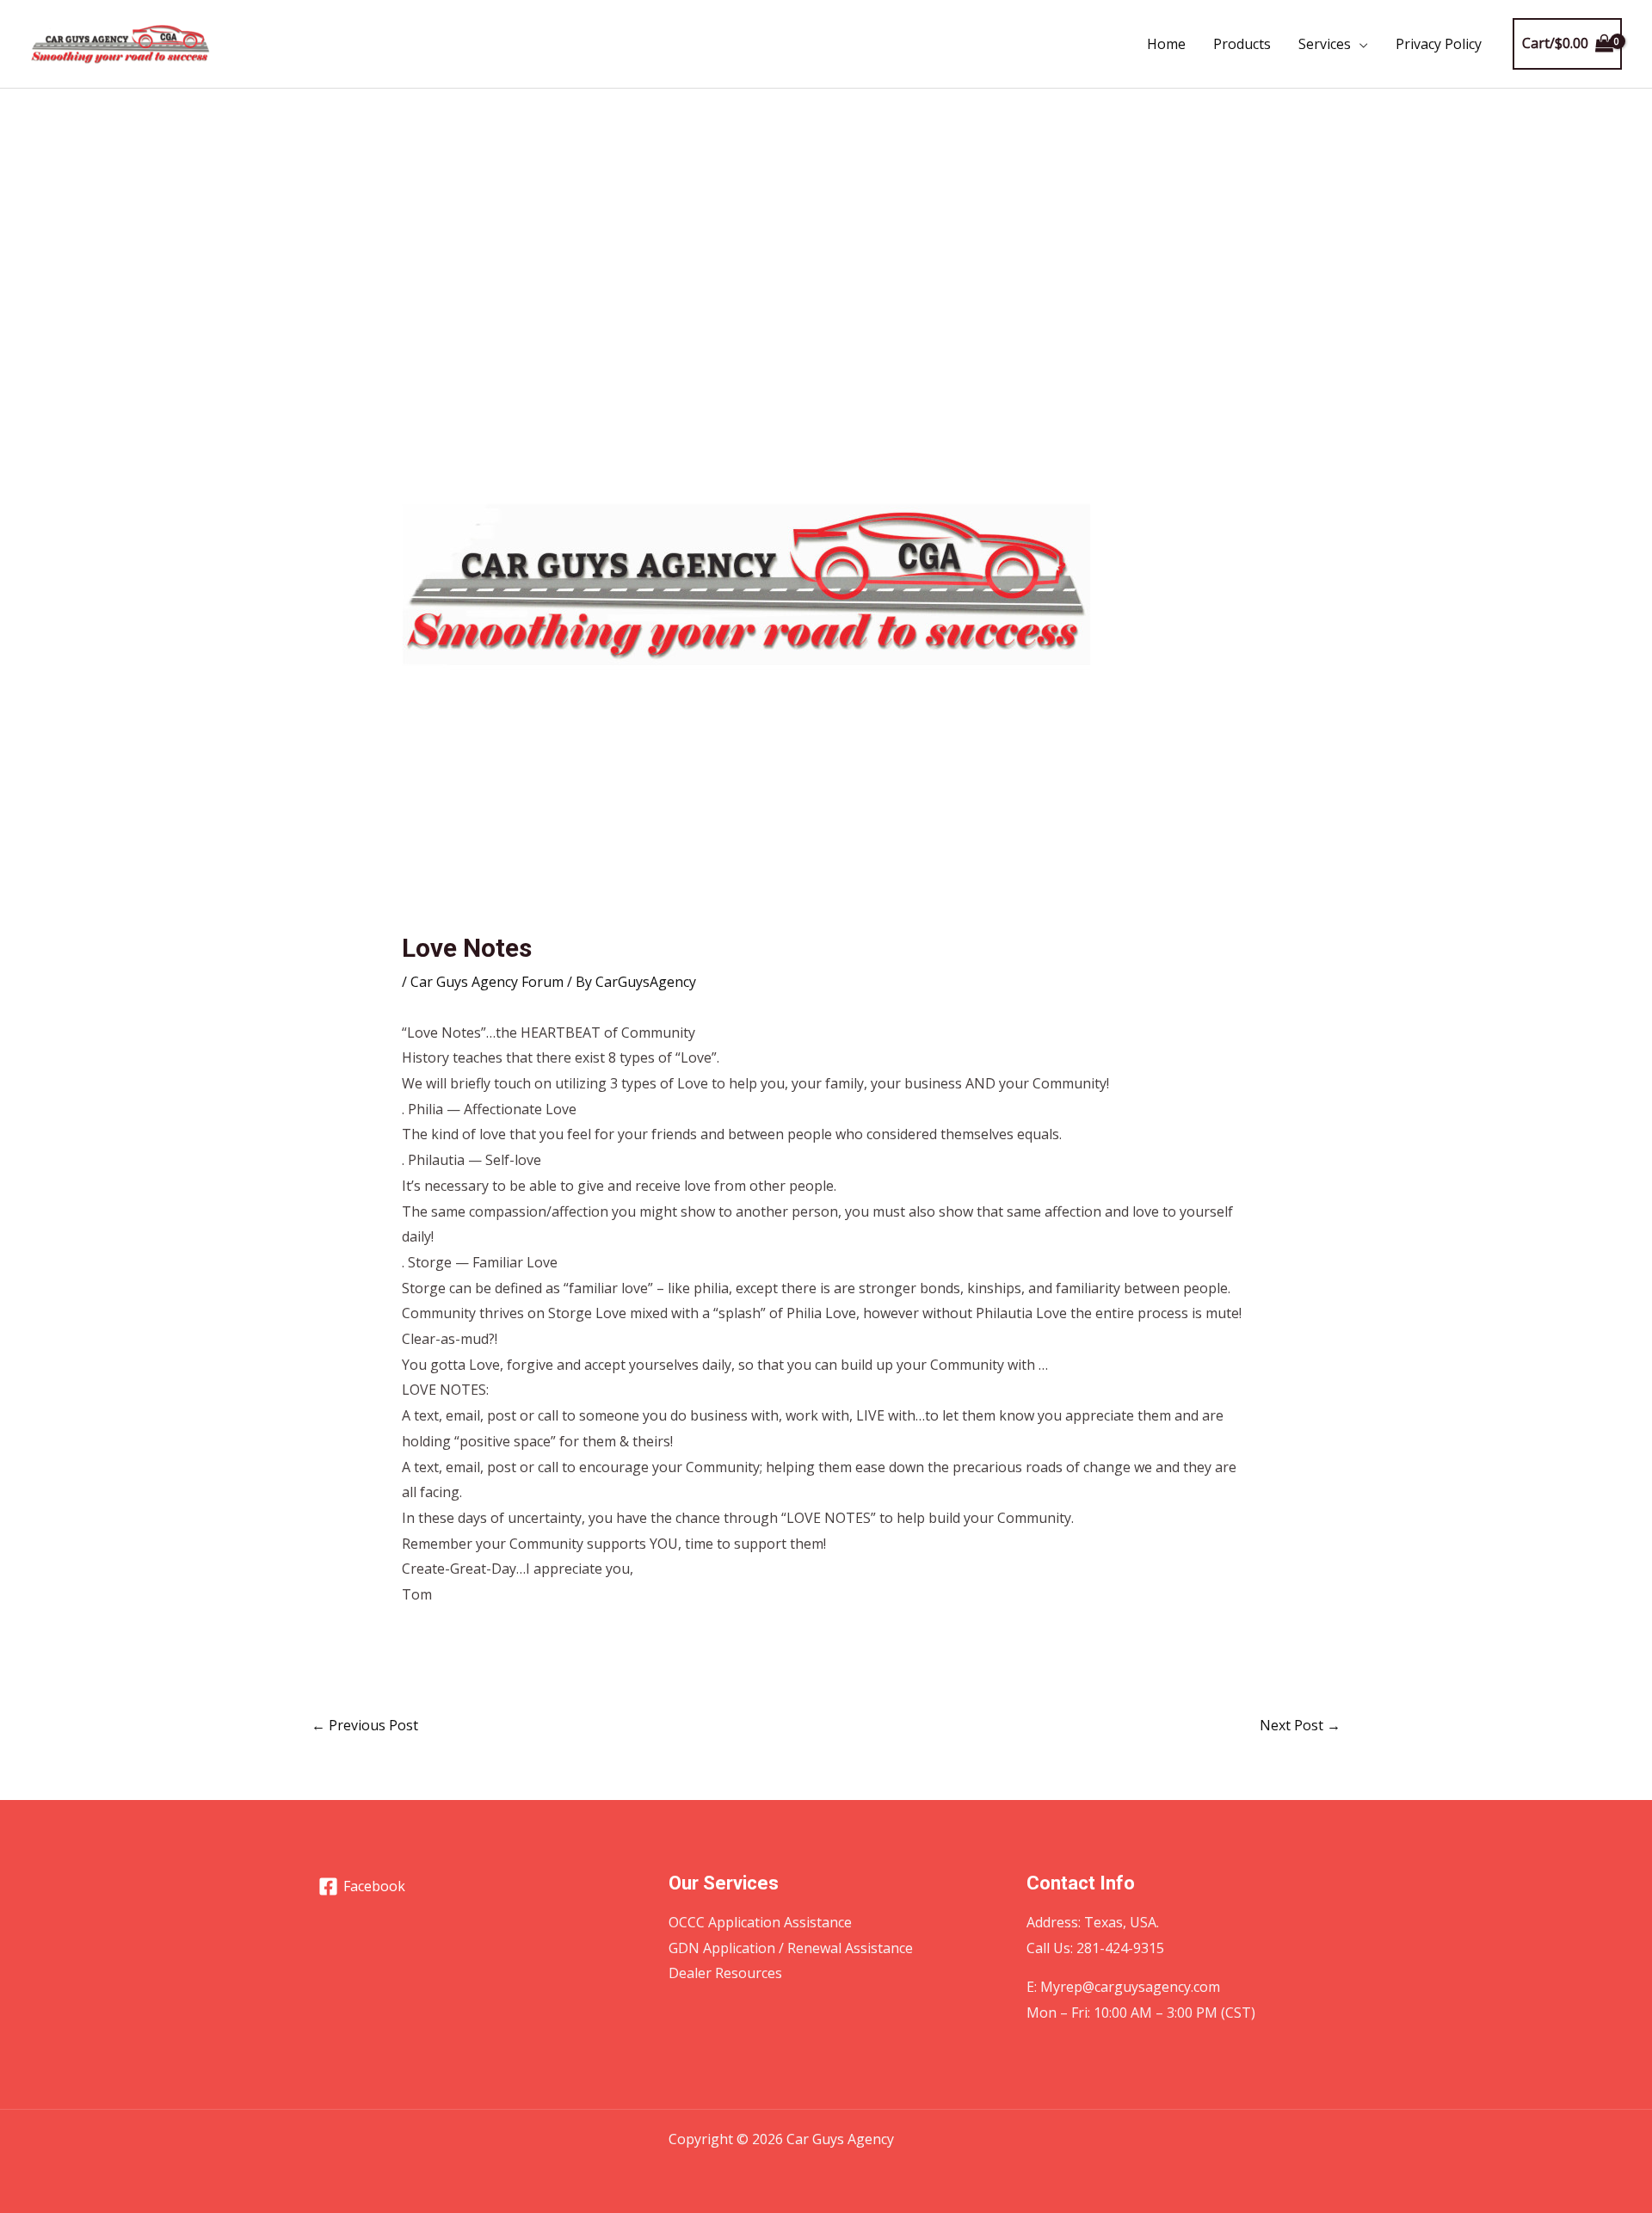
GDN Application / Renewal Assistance (791, 1948)
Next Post (1300, 1725)
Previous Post (365, 1725)
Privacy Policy (1439, 44)
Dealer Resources (725, 1973)
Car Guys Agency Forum (487, 982)
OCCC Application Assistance (760, 1922)
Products (1242, 44)
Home (1166, 44)
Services (1325, 44)
